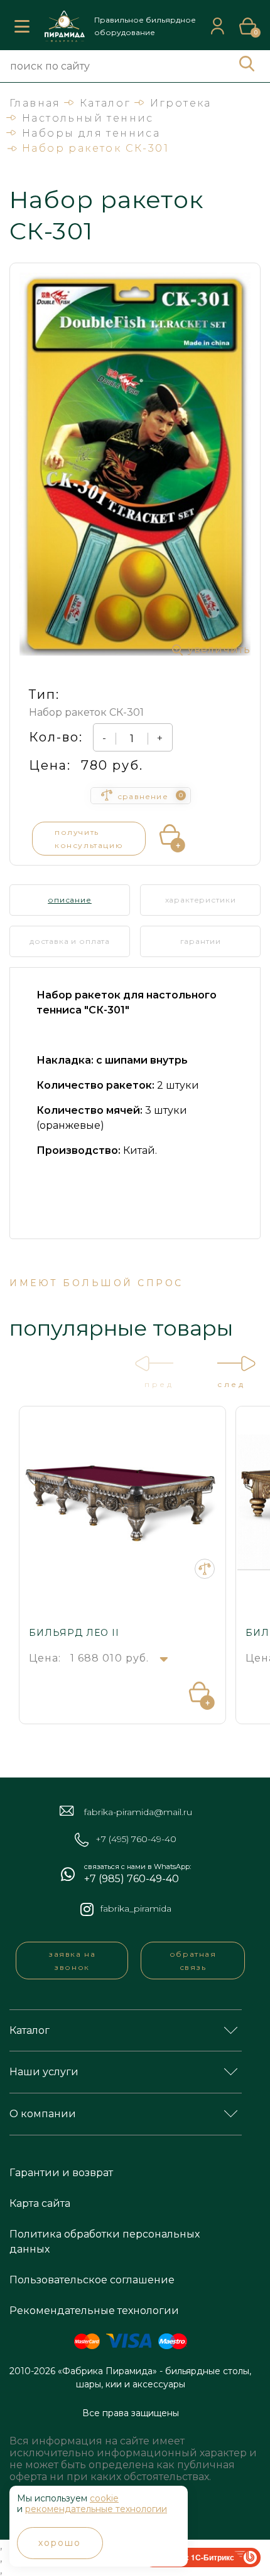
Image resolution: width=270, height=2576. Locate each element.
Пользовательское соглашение (92, 2280)
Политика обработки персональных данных (105, 2242)
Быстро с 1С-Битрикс (194, 2557)
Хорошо (60, 2543)
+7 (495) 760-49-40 (136, 1839)
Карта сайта (40, 2203)
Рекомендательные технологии (94, 2311)
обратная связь (193, 1961)
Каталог (30, 2030)
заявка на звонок (72, 1961)
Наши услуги (44, 2072)
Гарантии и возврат (61, 2173)
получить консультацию (89, 839)
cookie (104, 2498)
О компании (43, 2114)
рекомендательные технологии (96, 2509)
